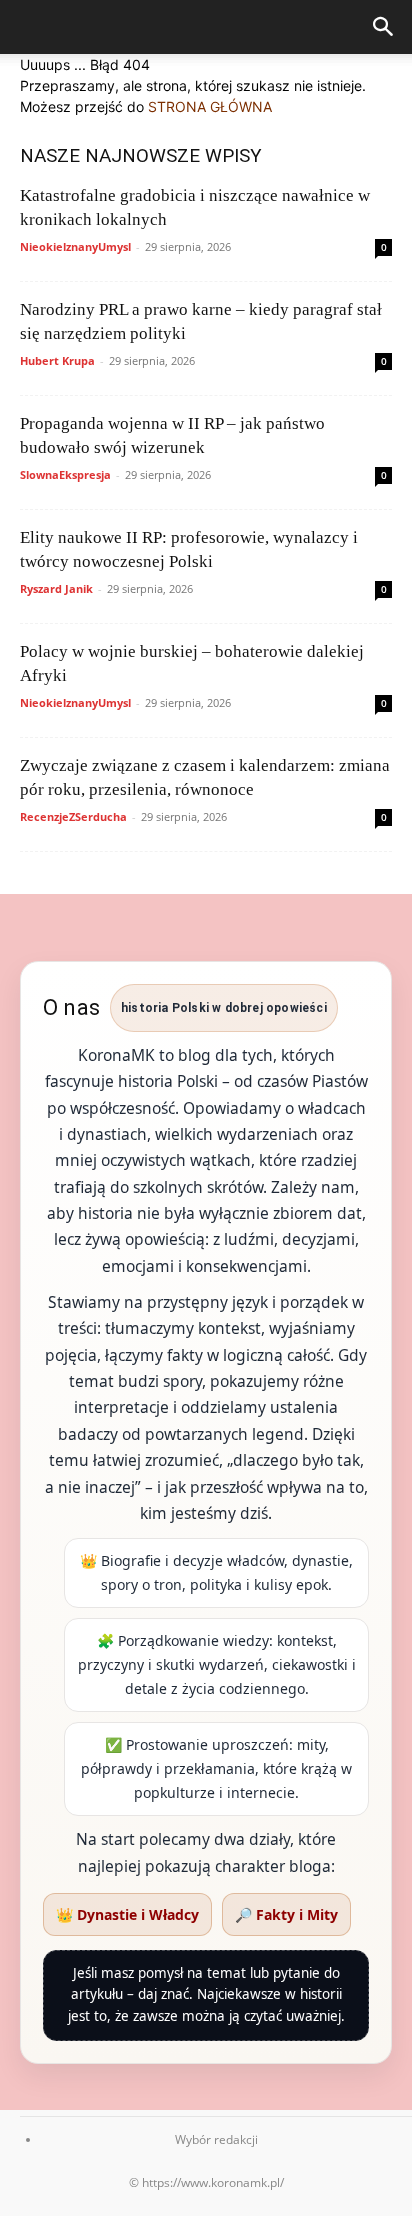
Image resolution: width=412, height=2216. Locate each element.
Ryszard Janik (56, 588)
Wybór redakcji (216, 2139)
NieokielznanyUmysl (75, 246)
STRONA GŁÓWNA (210, 106)
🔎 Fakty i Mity (286, 1914)
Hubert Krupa (57, 360)
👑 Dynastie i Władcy (127, 1914)
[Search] (384, 27)
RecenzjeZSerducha (73, 816)
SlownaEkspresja (65, 474)
